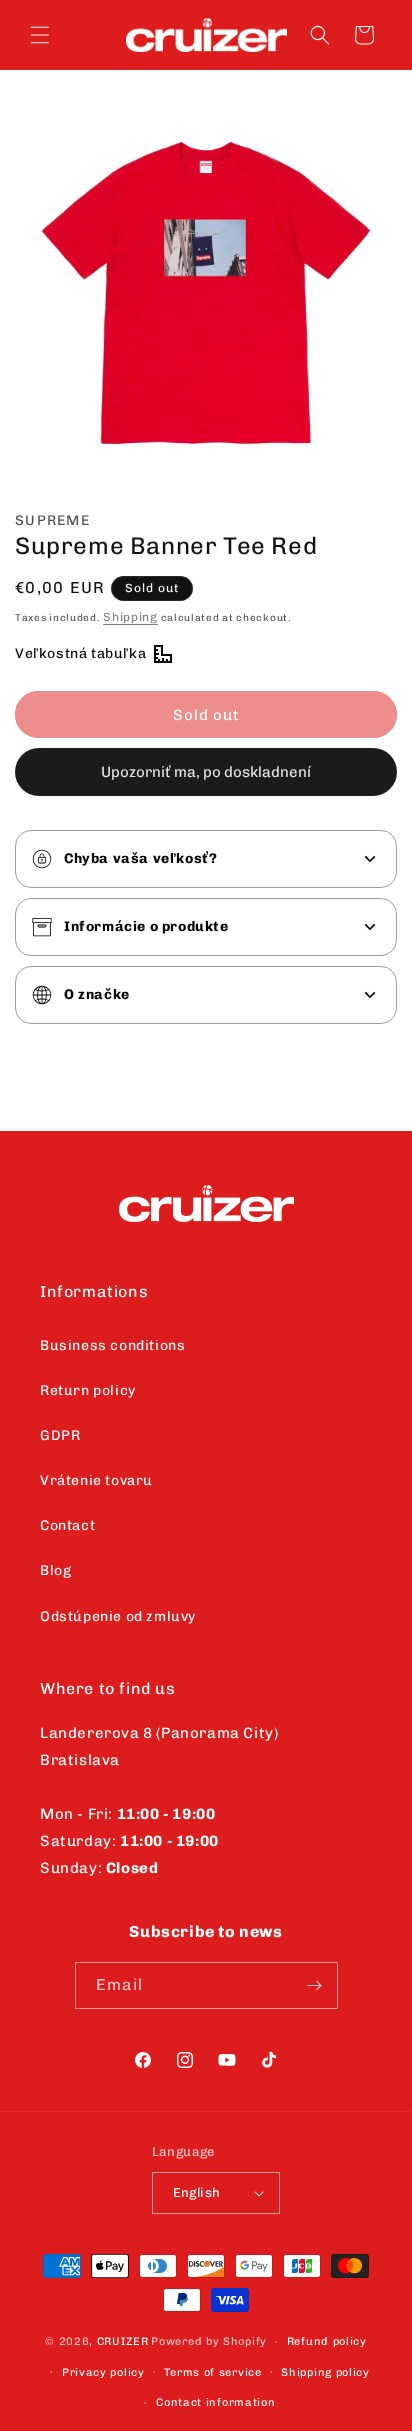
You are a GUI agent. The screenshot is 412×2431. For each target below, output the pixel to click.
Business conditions (112, 1345)
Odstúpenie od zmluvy (118, 1616)
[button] (40, 35)
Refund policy (327, 2341)
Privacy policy (103, 2372)
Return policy (88, 1390)
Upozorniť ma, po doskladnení (206, 772)
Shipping (130, 617)
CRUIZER (123, 2341)
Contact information (215, 2402)
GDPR (60, 1435)
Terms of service (212, 2372)
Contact (67, 1525)
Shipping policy (325, 2372)
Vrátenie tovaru (96, 1480)
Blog (55, 1570)
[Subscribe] (315, 1985)
